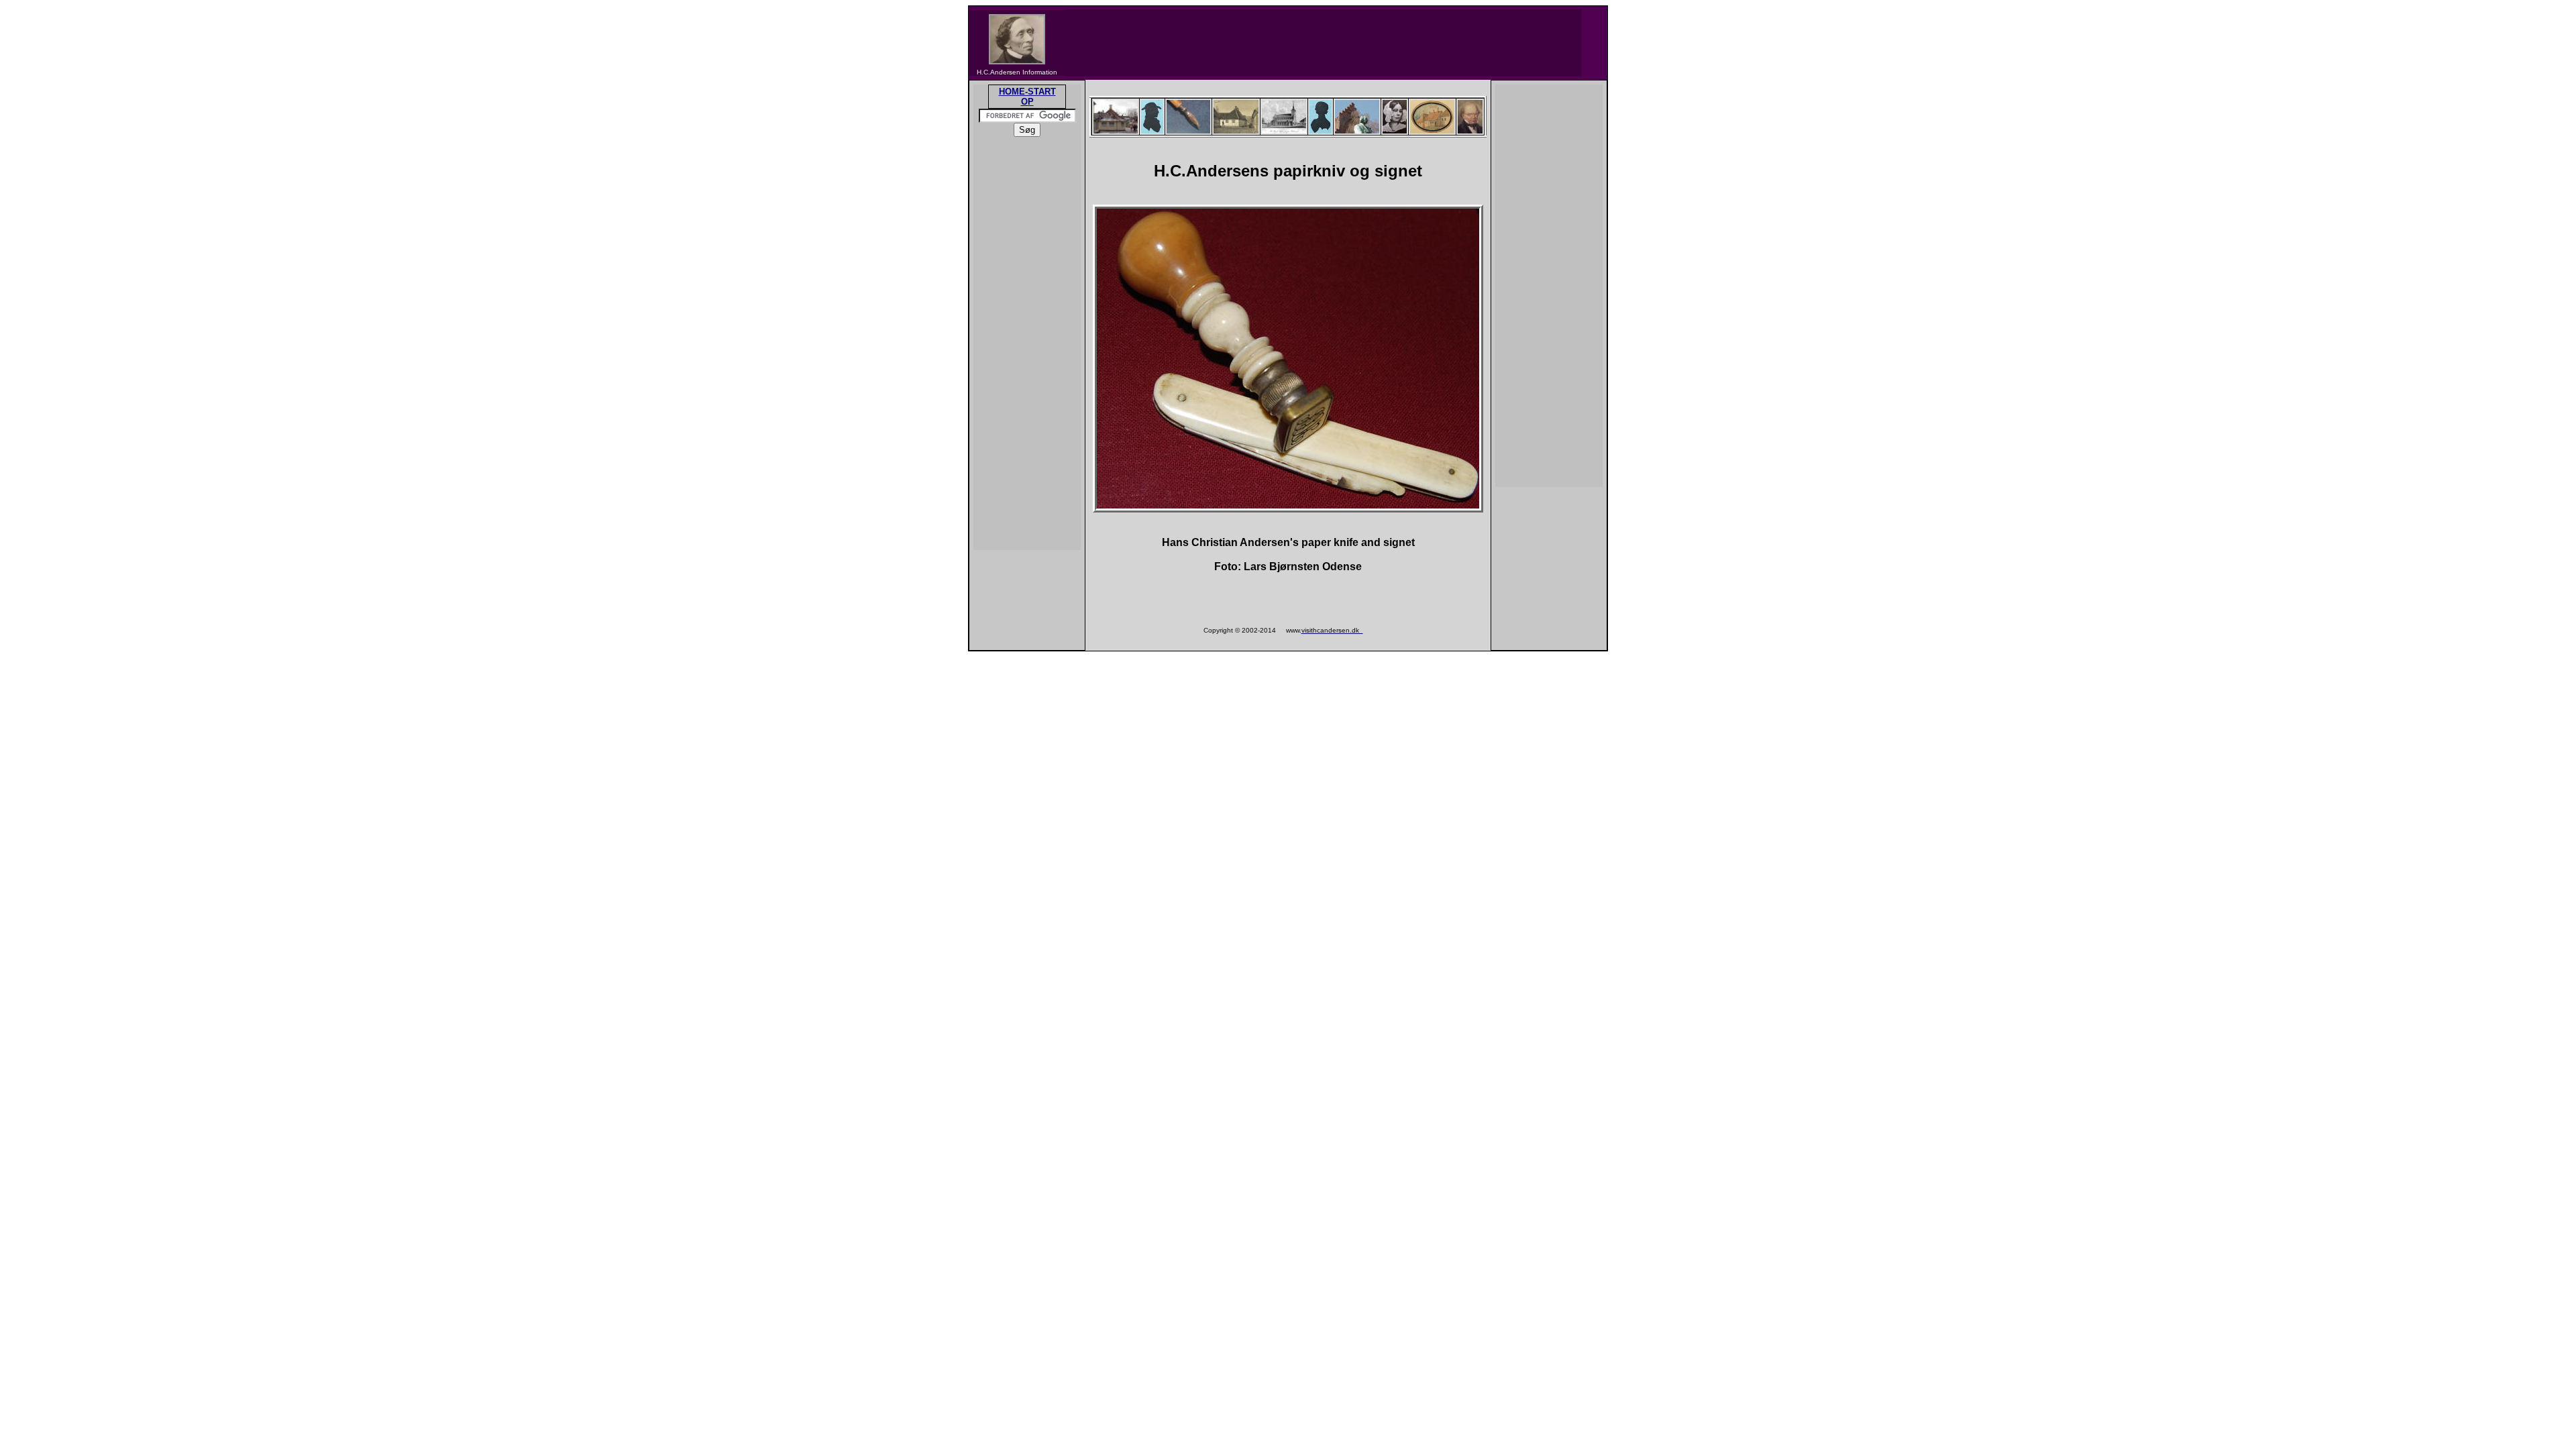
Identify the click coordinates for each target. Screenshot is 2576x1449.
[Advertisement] (1324, 43)
